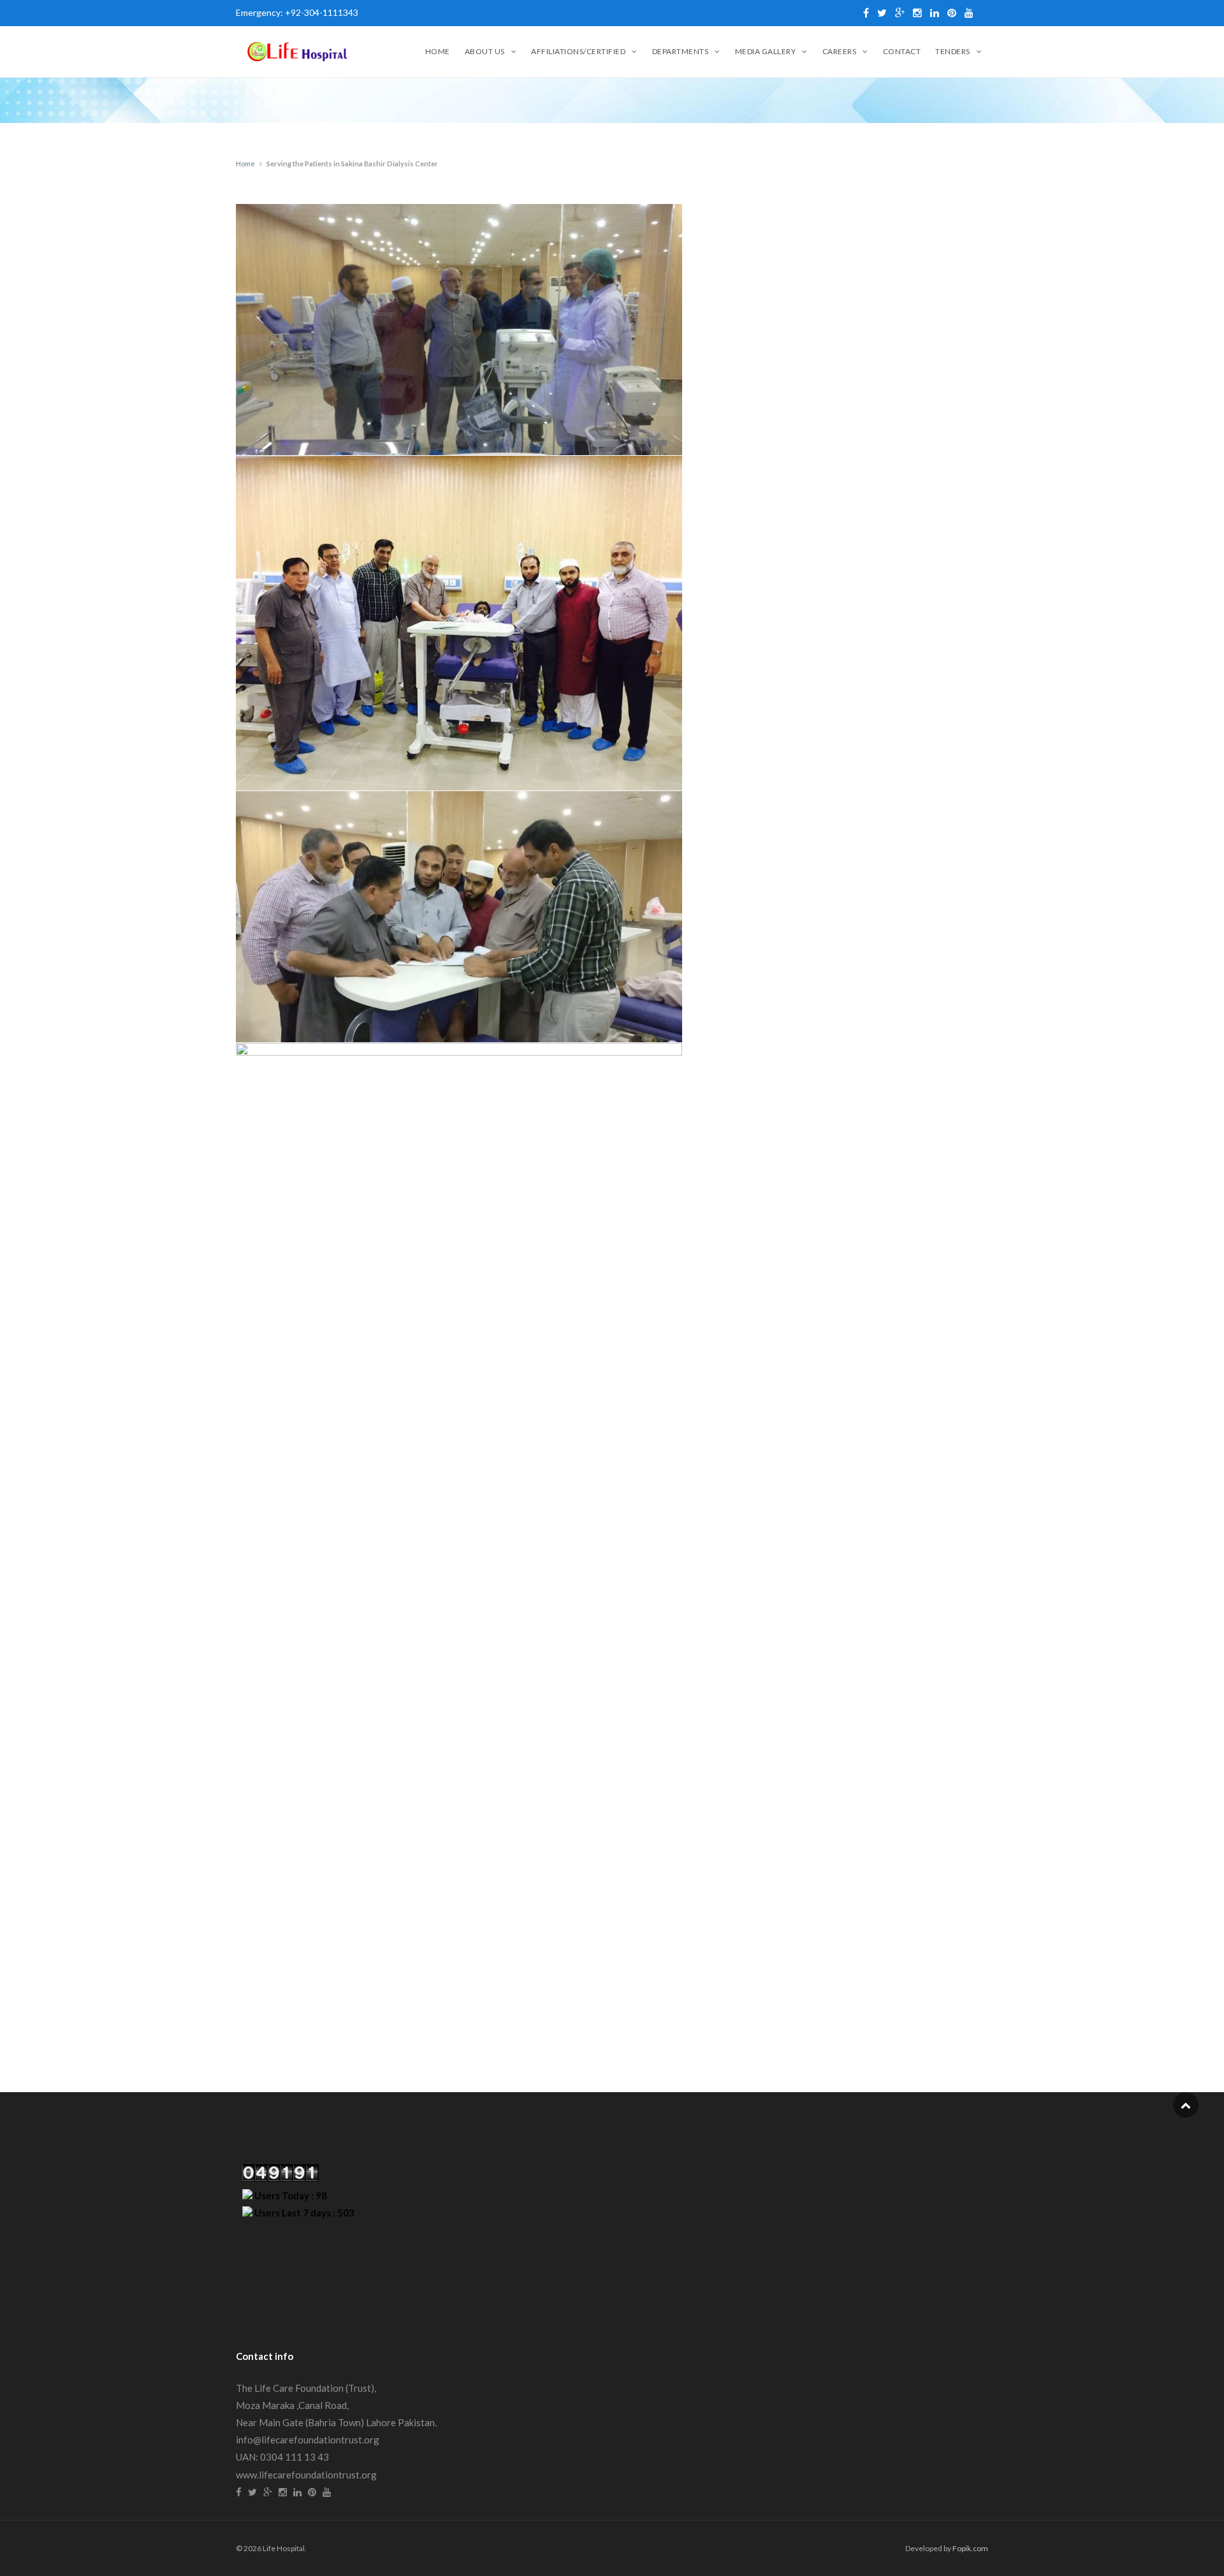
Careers (840, 51)
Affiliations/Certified (578, 51)
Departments (681, 51)
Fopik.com (970, 2548)
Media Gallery (766, 51)
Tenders (953, 51)
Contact (902, 51)
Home (438, 51)
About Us (485, 51)
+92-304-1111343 (322, 12)
